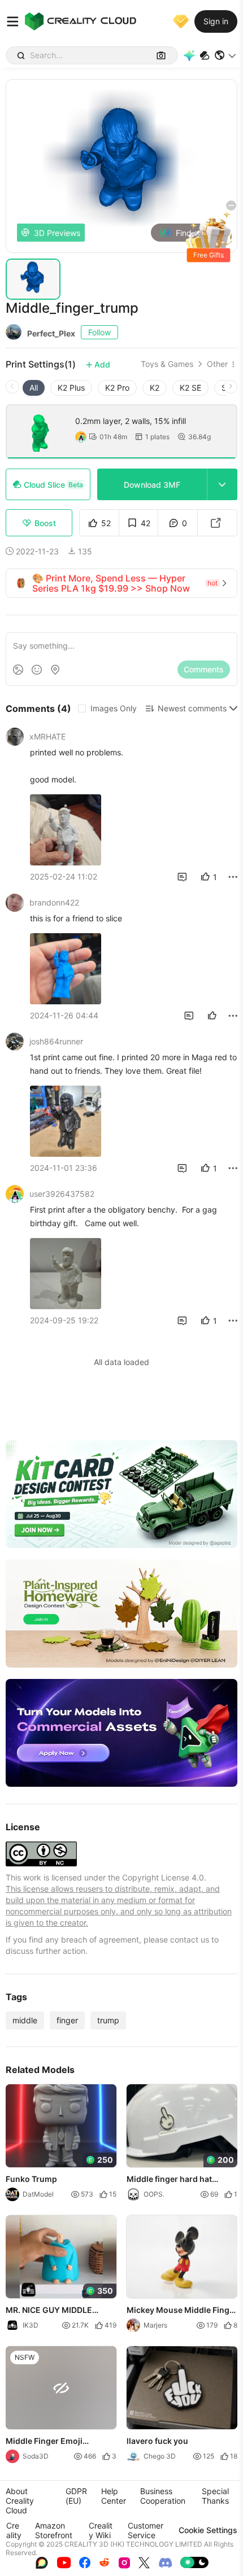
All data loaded (121, 1362)
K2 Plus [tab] (71, 388)
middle (25, 2020)
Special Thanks (215, 2496)
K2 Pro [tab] (117, 388)
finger (67, 2020)
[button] (226, 55)
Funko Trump (31, 2179)
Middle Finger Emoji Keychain (44, 2442)
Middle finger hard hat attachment (169, 2180)
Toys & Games (167, 364)
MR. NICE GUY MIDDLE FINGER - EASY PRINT (49, 2311)
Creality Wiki (101, 2530)
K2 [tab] (155, 388)
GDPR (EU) (76, 2496)
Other (217, 364)
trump (108, 2020)
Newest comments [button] (192, 708)
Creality (14, 2530)
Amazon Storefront (54, 2530)
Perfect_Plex (51, 333)
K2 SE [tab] (190, 388)
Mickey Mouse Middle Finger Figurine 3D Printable (182, 2311)
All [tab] (34, 388)
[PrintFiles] (205, 56)
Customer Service (146, 2530)
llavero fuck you (157, 2441)
